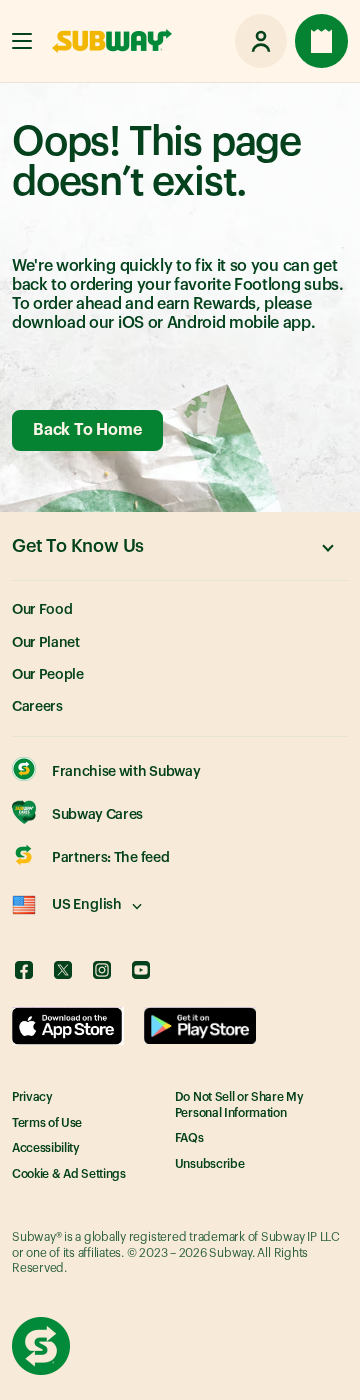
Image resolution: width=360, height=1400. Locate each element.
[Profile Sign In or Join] (261, 41)
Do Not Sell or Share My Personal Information (239, 1105)
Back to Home (87, 430)
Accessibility (46, 1148)
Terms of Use (47, 1123)
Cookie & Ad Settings (69, 1174)
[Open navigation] (22, 41)
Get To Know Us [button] (78, 546)
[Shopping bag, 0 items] (321, 41)
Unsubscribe (209, 1164)
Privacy (32, 1097)
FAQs (189, 1138)
